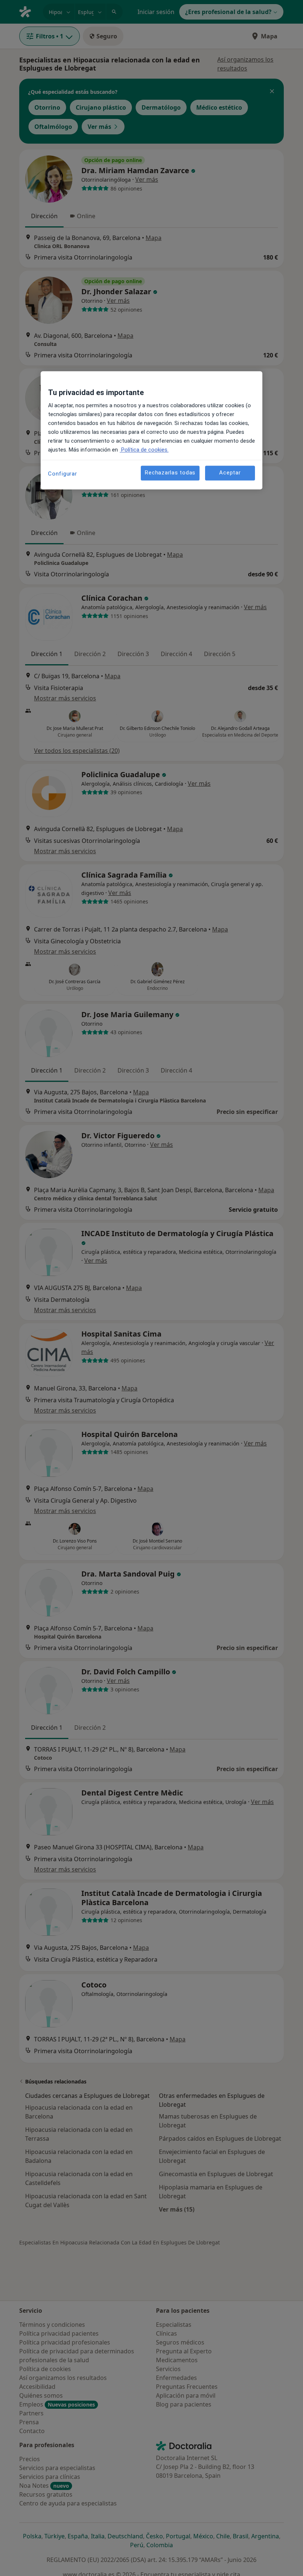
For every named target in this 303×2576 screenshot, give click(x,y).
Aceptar (230, 473)
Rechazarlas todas (170, 473)
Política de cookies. (144, 450)
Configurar (63, 474)
